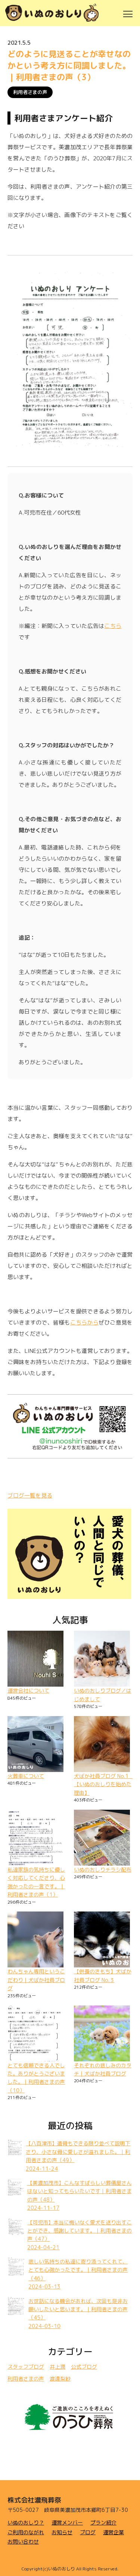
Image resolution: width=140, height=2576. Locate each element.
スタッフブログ (26, 2367)
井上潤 (57, 2367)
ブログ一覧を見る (30, 1496)
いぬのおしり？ (26, 2522)
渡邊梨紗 (60, 2379)
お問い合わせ (23, 2542)
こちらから (84, 1322)
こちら (113, 626)
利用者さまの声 (30, 92)
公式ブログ (84, 2367)
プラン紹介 (103, 2522)
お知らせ (62, 2532)
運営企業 (113, 2532)
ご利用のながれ (26, 2532)
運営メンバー (67, 2522)
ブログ (88, 2532)
